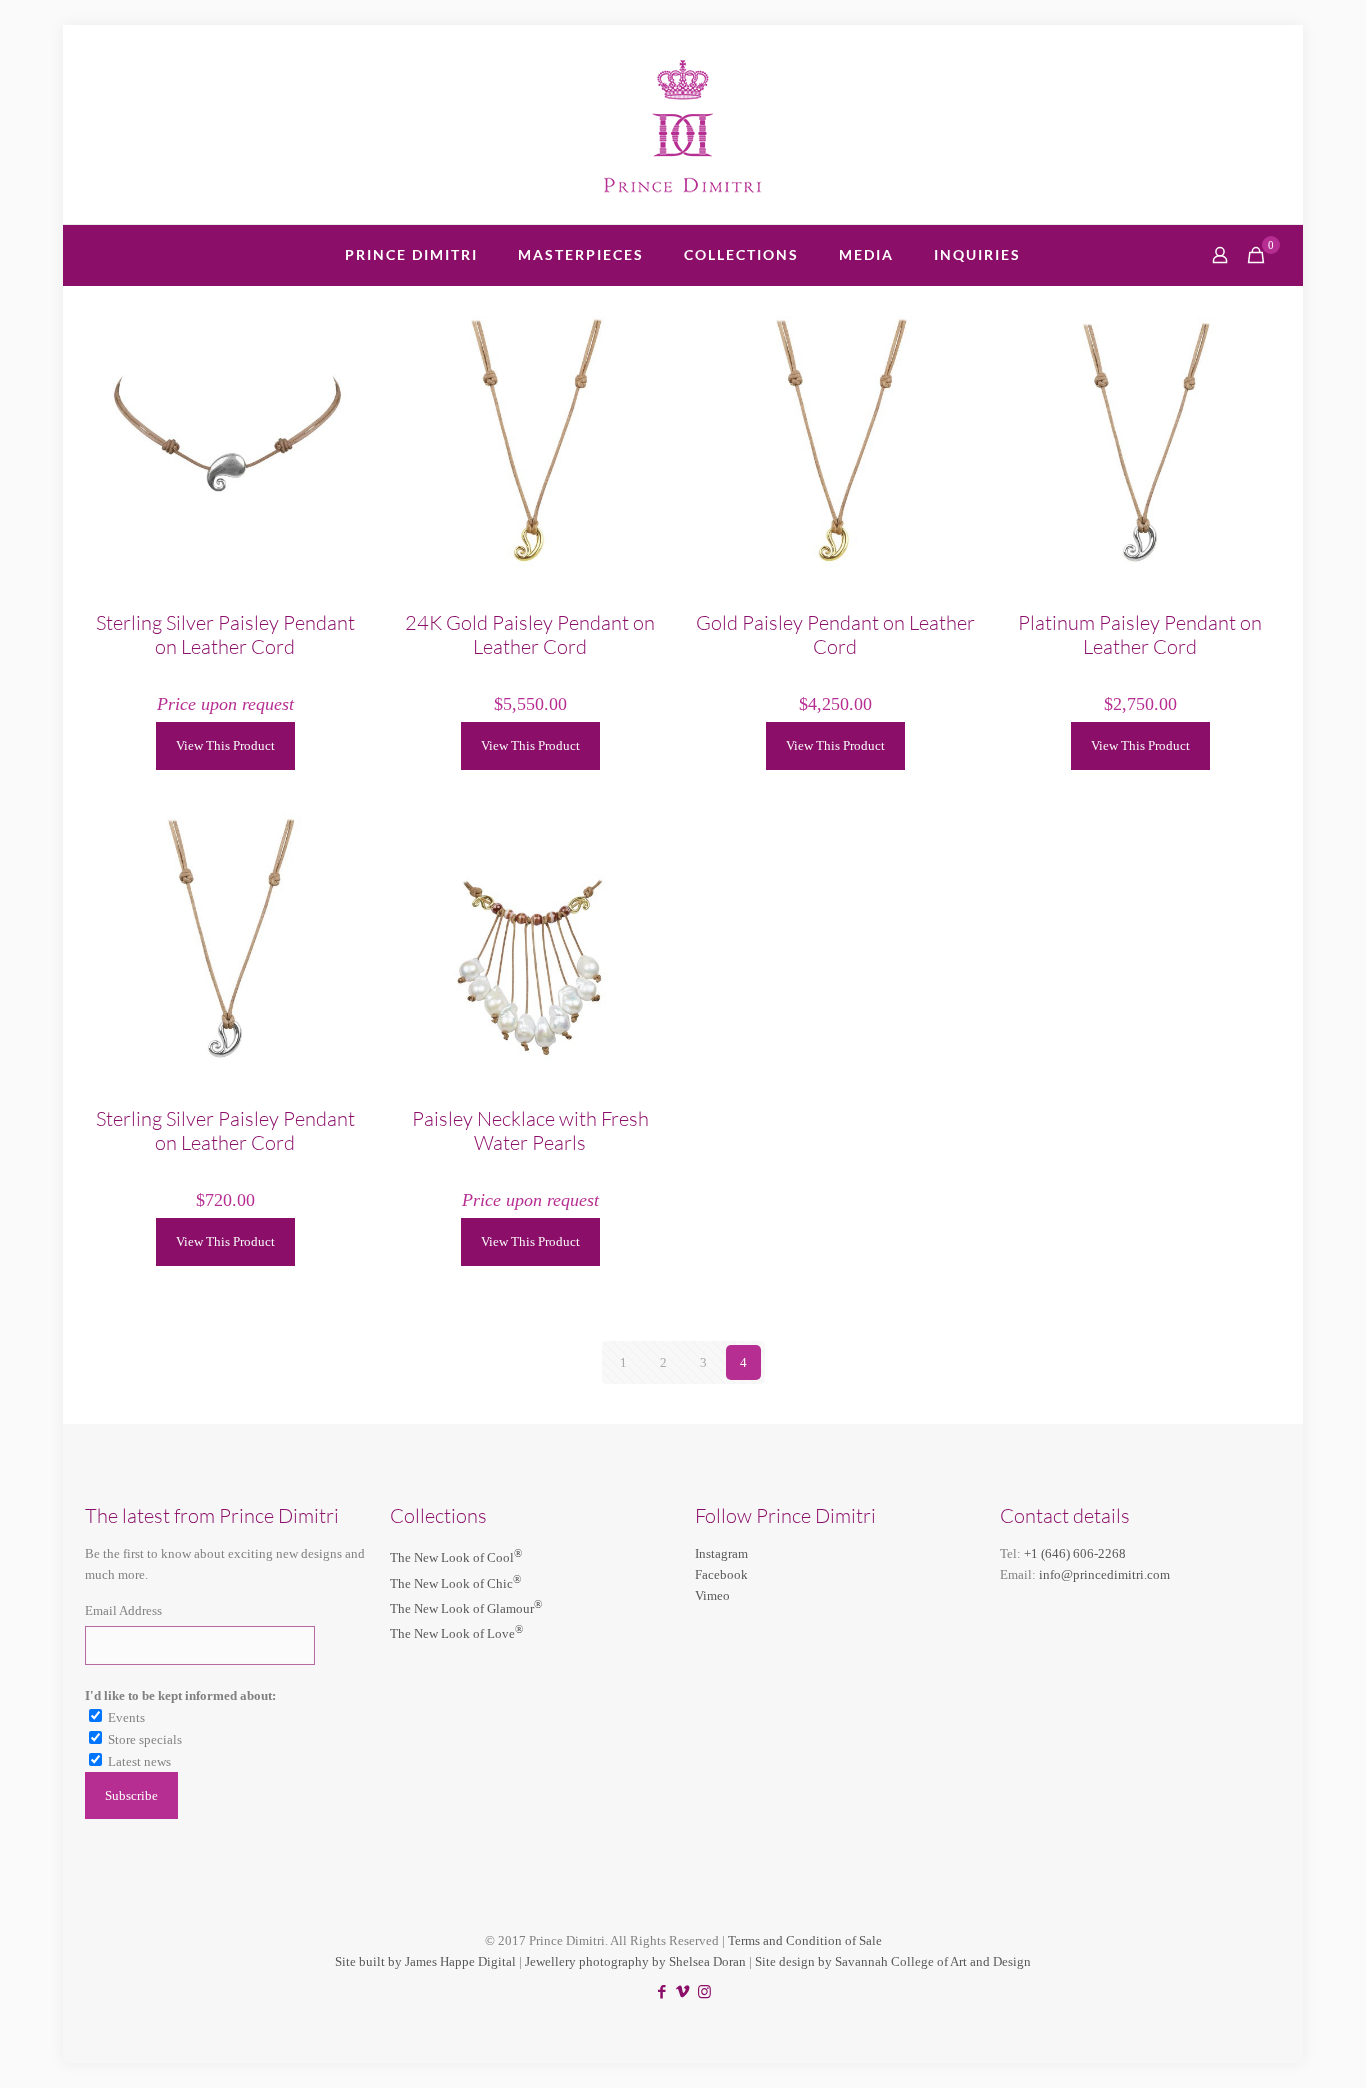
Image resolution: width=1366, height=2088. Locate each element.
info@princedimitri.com (1104, 1574)
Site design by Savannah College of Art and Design (893, 1961)
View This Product (225, 745)
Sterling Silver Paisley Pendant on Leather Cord (225, 634)
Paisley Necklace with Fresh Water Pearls (530, 1130)
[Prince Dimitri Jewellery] (683, 124)
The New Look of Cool (456, 1557)
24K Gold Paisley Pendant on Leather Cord (530, 634)
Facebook (721, 1574)
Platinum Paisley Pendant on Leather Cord (1140, 634)
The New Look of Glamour (466, 1608)
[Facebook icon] (662, 1992)
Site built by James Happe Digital (425, 1961)
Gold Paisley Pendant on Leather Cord (835, 634)
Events (126, 1717)
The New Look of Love (456, 1633)
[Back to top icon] (1270, 2047)
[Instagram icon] (704, 1992)
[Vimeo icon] (683, 1992)
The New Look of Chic (455, 1583)
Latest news (139, 1761)
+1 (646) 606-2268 (1075, 1553)
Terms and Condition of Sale (805, 1940)
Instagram (721, 1553)
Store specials (145, 1739)
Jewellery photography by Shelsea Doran (635, 1961)
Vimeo (712, 1595)
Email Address (123, 1610)
